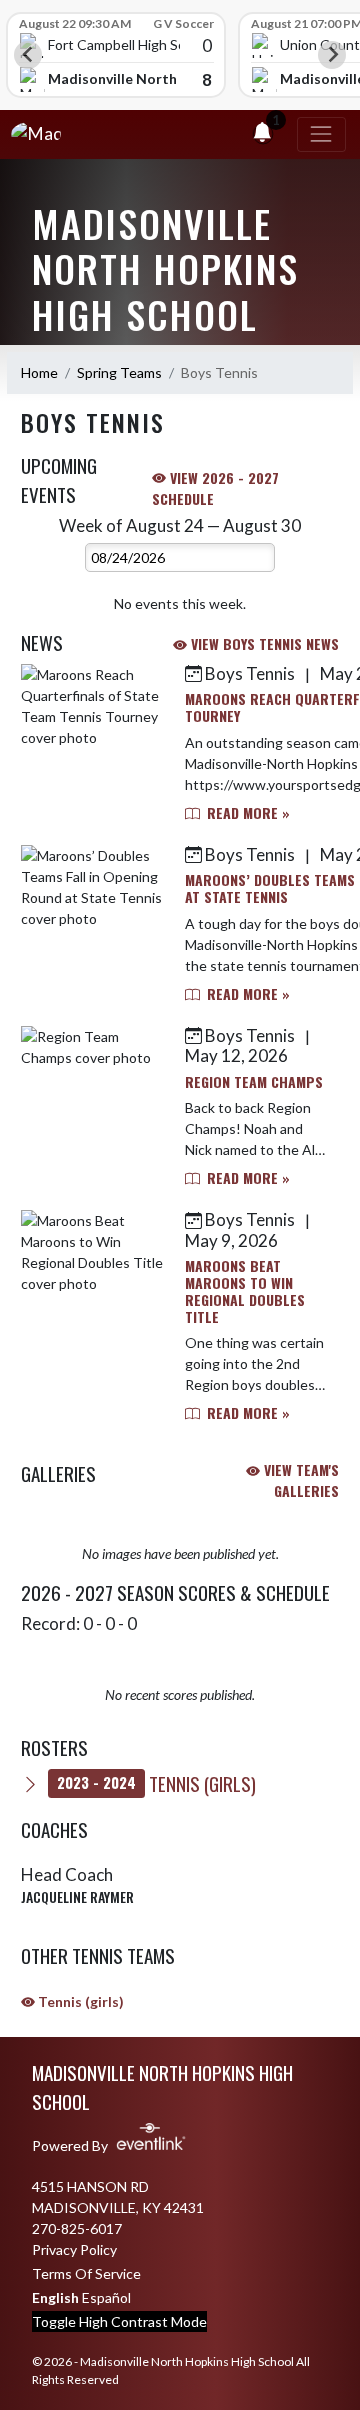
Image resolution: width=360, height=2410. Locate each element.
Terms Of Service (86, 2273)
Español (106, 2297)
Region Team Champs (254, 1081)
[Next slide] (332, 55)
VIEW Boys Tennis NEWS (263, 643)
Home (39, 372)
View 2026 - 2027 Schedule (215, 488)
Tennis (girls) (156, 1783)
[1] (262, 134)
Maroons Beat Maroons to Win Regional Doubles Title (245, 1290)
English (55, 2297)
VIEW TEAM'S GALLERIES (299, 1480)
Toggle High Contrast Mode (119, 2321)
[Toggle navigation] (321, 134)
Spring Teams (119, 372)
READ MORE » (246, 812)
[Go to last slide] (28, 55)
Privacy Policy (74, 2249)
